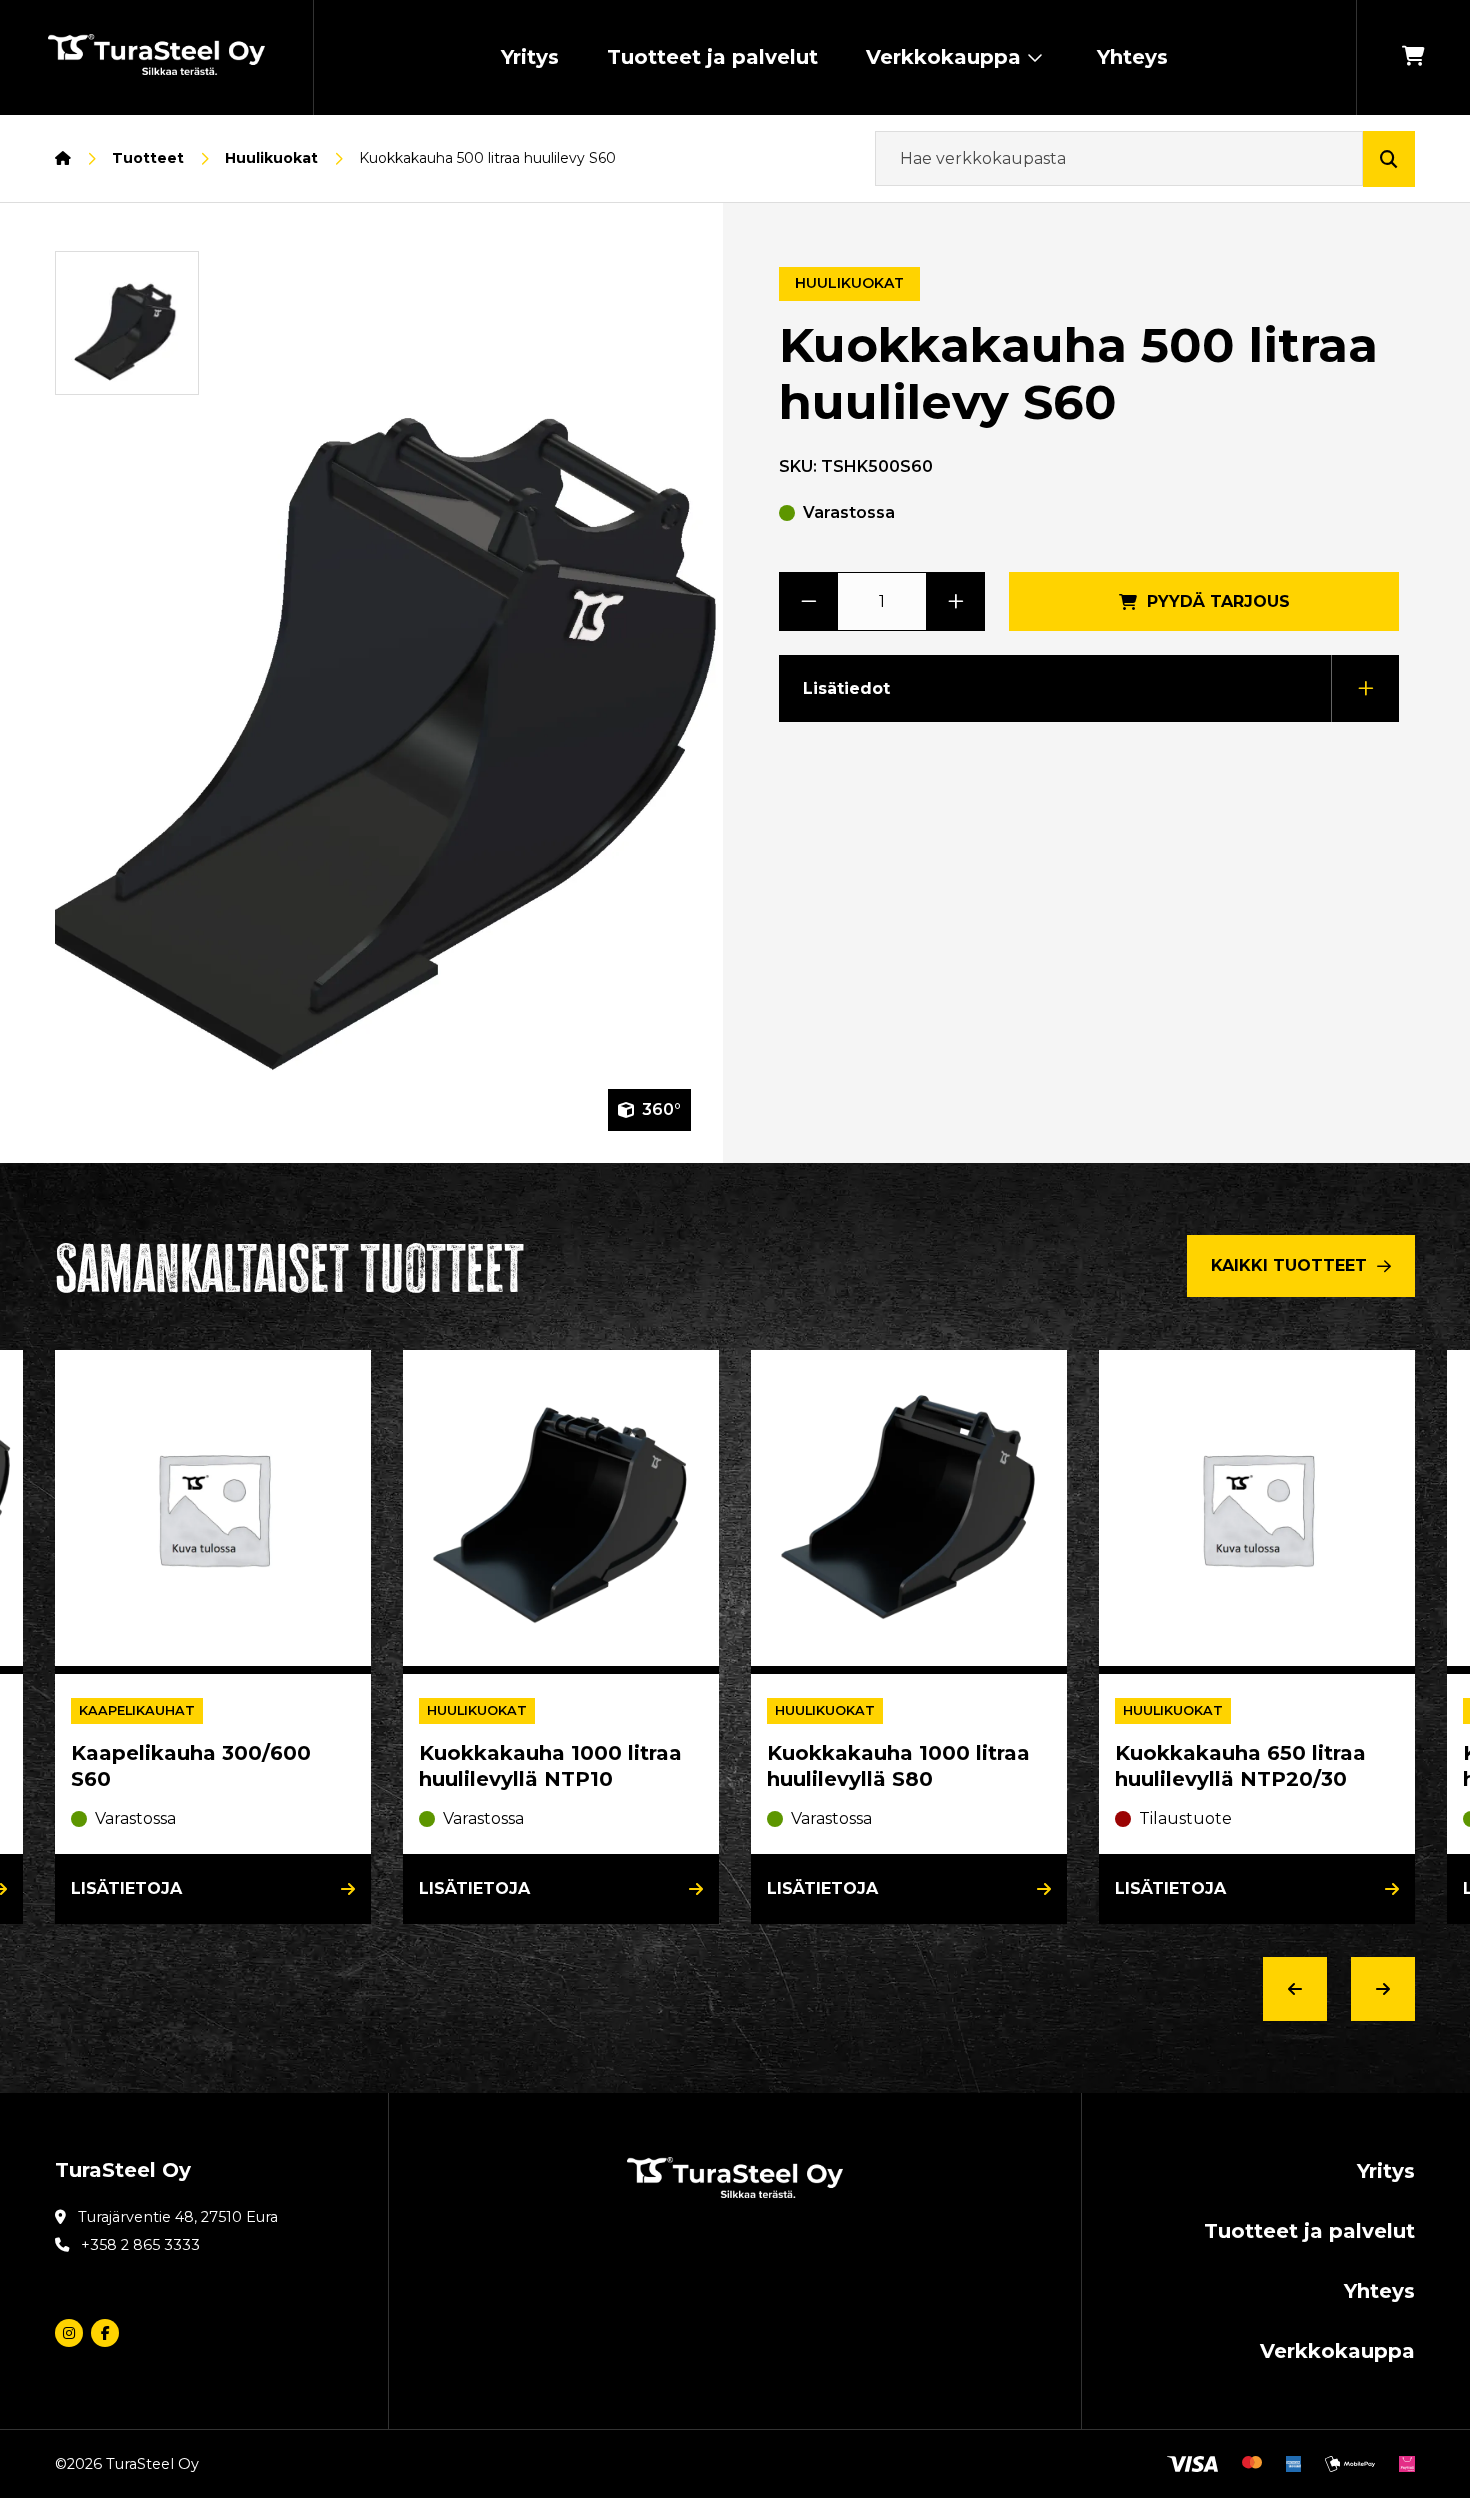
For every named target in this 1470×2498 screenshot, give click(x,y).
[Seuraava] (1383, 1989)
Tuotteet (148, 158)
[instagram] (69, 2333)
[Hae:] (1119, 158)
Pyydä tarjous (1218, 601)
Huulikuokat (271, 158)
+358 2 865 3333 (140, 2245)
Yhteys (1132, 57)
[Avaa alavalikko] (1035, 57)
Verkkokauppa (943, 57)
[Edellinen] (1295, 1989)
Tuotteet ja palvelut (712, 57)
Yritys (530, 57)
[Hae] (1389, 159)
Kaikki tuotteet (1289, 1265)
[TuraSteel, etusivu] (156, 58)
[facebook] (105, 2333)
